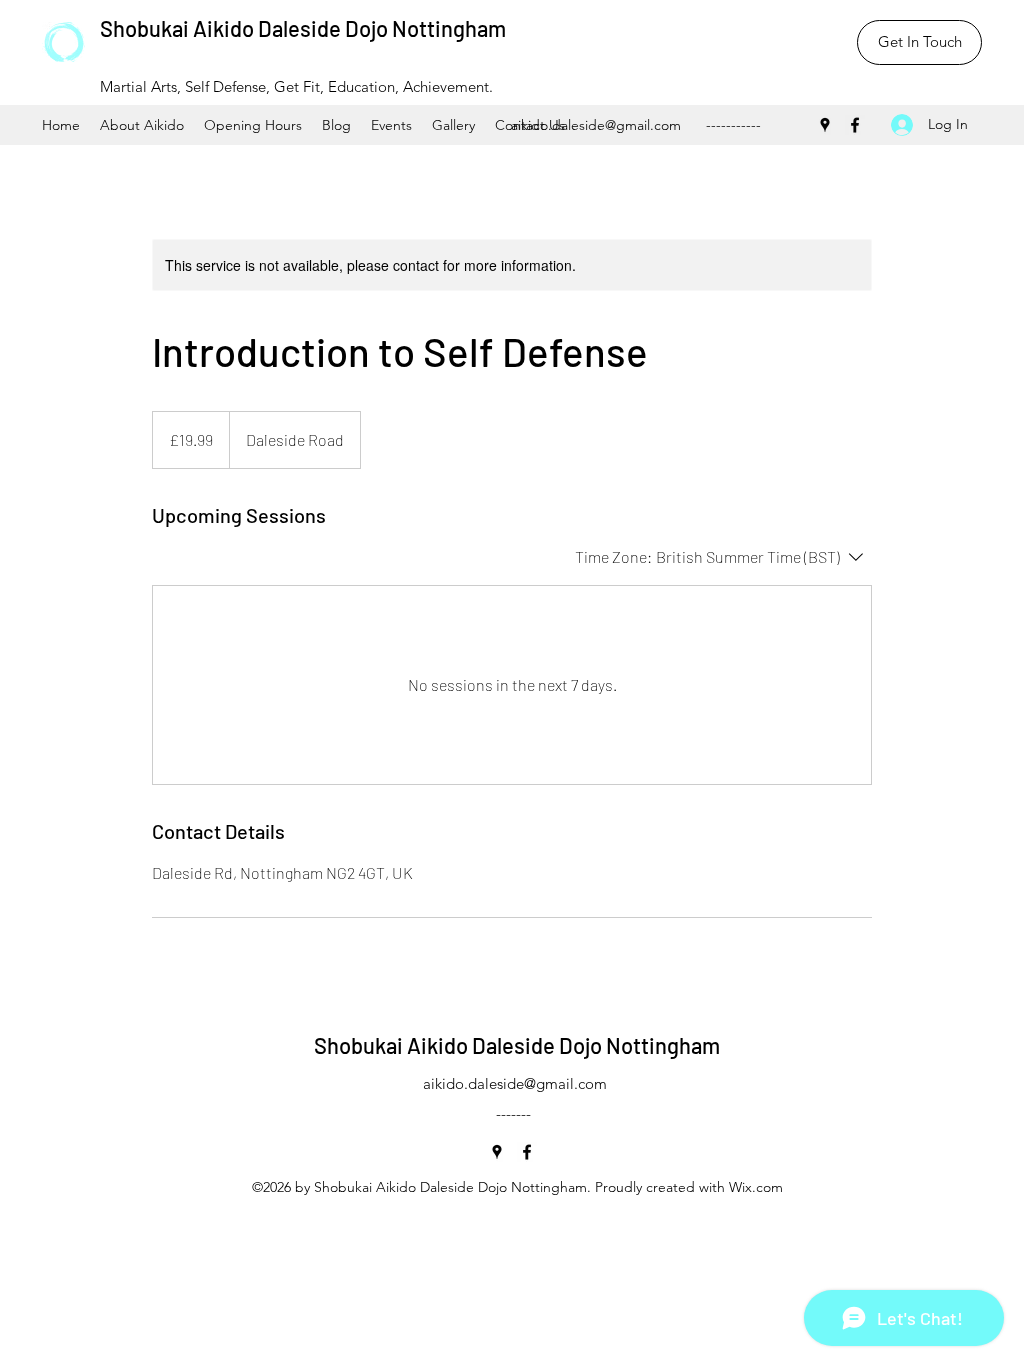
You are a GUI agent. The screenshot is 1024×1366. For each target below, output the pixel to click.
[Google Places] (825, 125)
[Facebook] (855, 125)
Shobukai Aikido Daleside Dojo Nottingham (303, 28)
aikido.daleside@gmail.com (596, 125)
